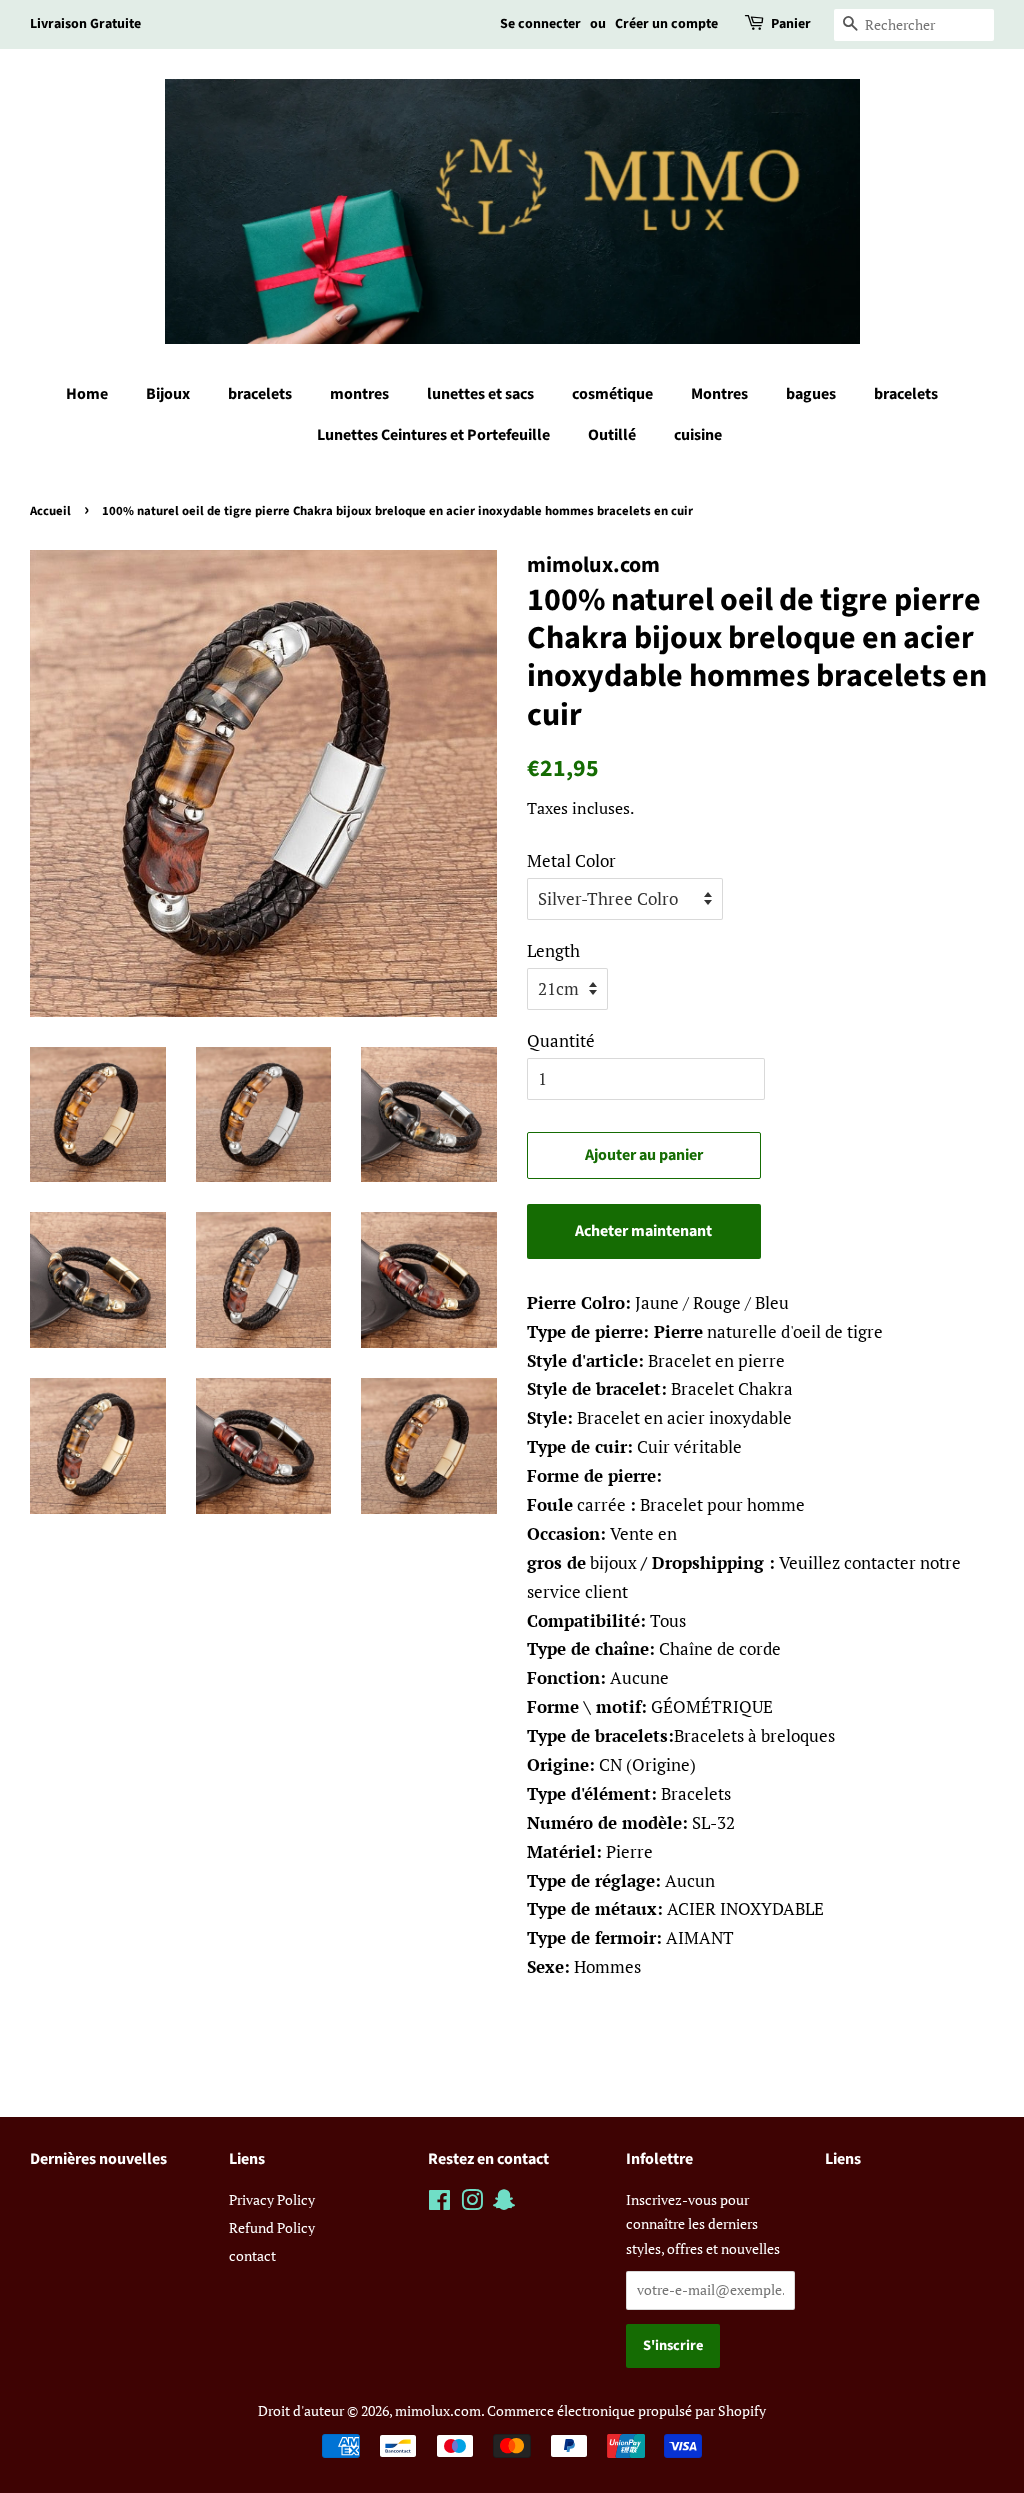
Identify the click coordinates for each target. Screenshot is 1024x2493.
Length (553, 950)
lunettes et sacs (480, 394)
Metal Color (571, 860)
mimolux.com (438, 2410)
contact (252, 2255)
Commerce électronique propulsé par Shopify (626, 2410)
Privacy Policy (272, 2199)
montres (359, 394)
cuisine (698, 435)
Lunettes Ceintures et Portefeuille (433, 435)
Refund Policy (272, 2227)
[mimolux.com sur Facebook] (439, 2203)
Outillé (612, 435)
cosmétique (612, 394)
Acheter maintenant (643, 1231)
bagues (811, 394)
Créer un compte (666, 24)
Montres (719, 394)
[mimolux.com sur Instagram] (472, 2203)
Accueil (50, 511)
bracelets (260, 394)
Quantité (561, 1040)
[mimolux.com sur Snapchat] (504, 2203)
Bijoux (168, 394)
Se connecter (540, 24)
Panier (791, 24)
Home (87, 394)
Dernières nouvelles (98, 2159)
